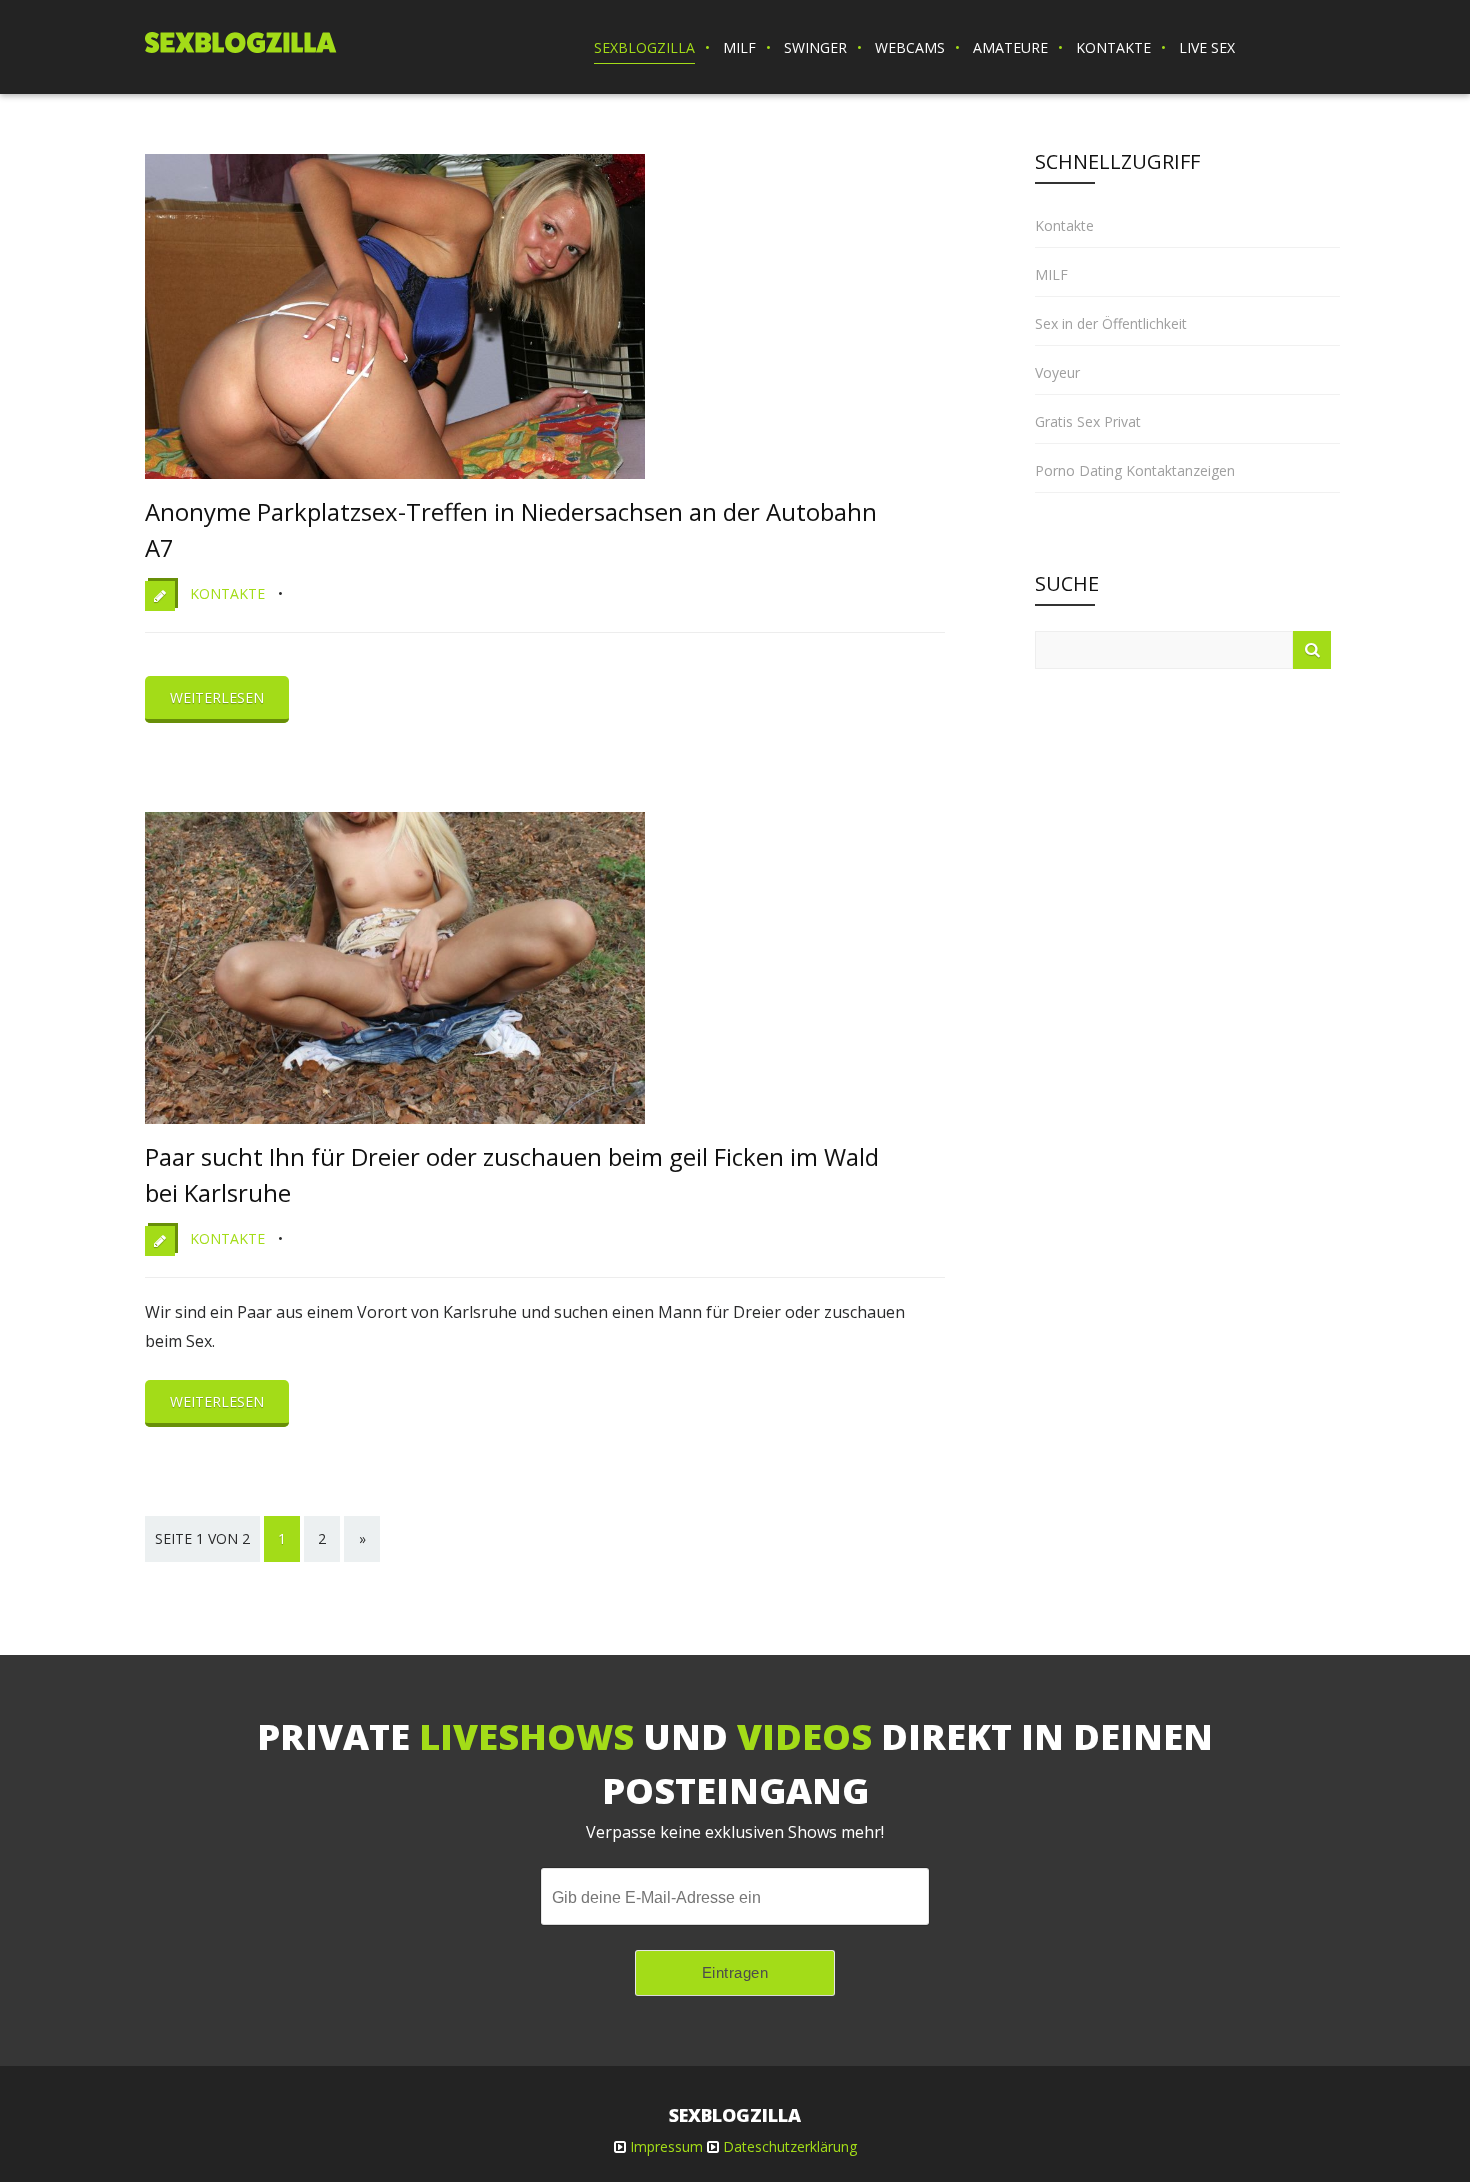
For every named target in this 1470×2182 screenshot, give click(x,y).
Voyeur (1057, 372)
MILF (739, 47)
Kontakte (1113, 47)
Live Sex (1207, 47)
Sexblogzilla (644, 47)
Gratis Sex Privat (1088, 421)
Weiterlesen (217, 697)
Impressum (666, 2146)
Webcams (910, 47)
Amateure (1010, 47)
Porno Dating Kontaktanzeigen (1135, 470)
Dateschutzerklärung (790, 2146)
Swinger (815, 47)
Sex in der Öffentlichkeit (1111, 323)
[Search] (1312, 650)
